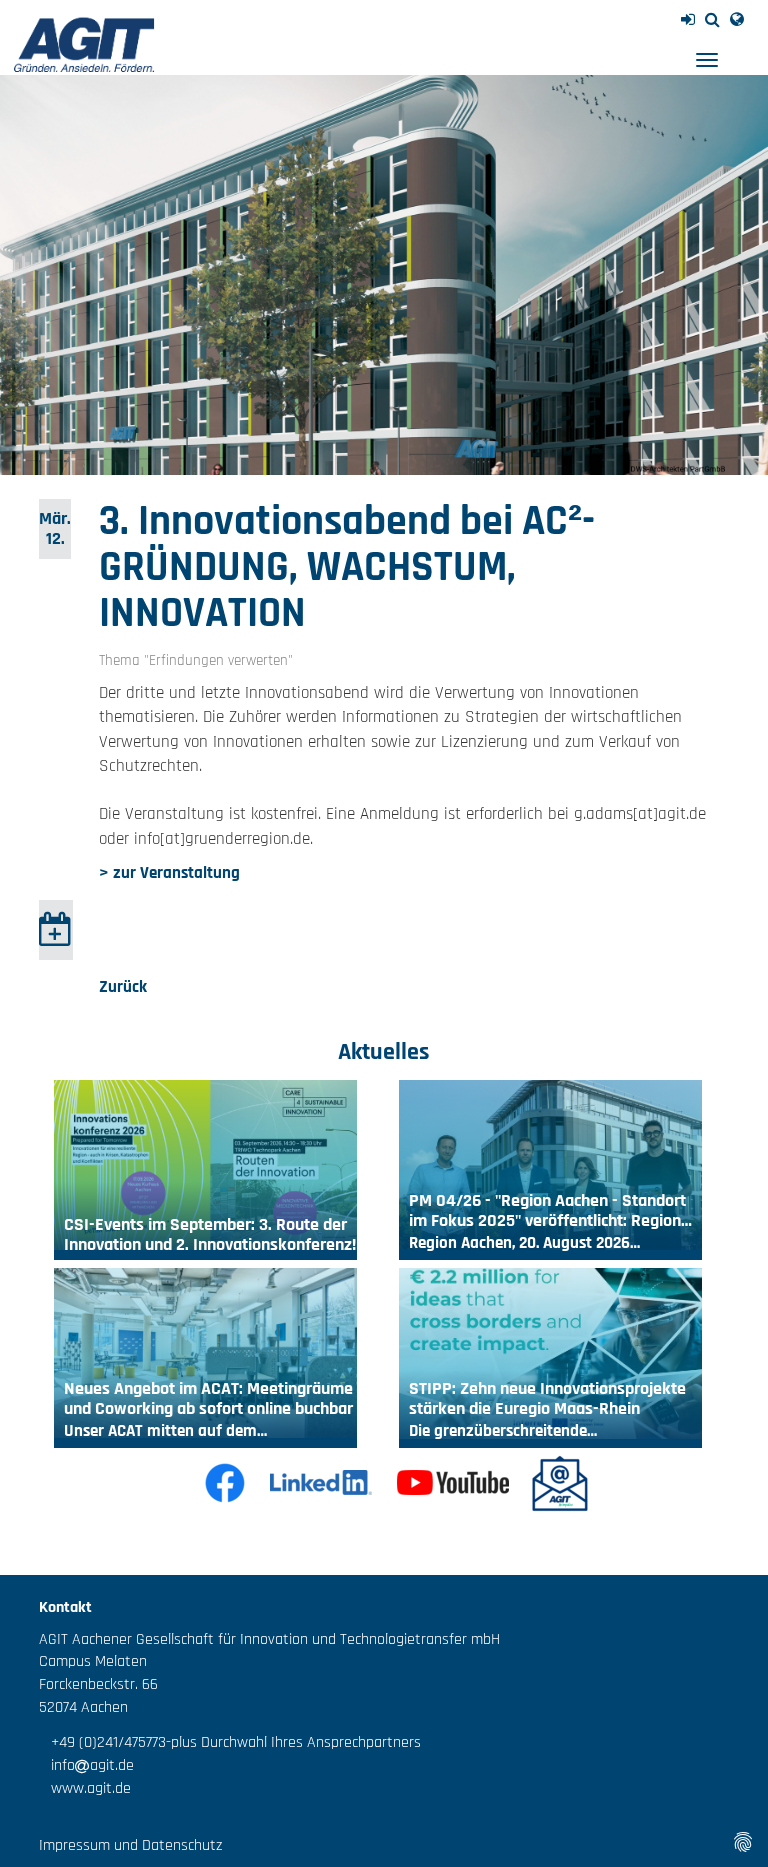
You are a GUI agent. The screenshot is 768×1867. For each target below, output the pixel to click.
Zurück (123, 987)
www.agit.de (85, 1788)
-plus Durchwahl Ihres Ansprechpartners (293, 1742)
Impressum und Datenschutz (130, 1845)
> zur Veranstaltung (169, 873)
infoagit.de (86, 1765)
